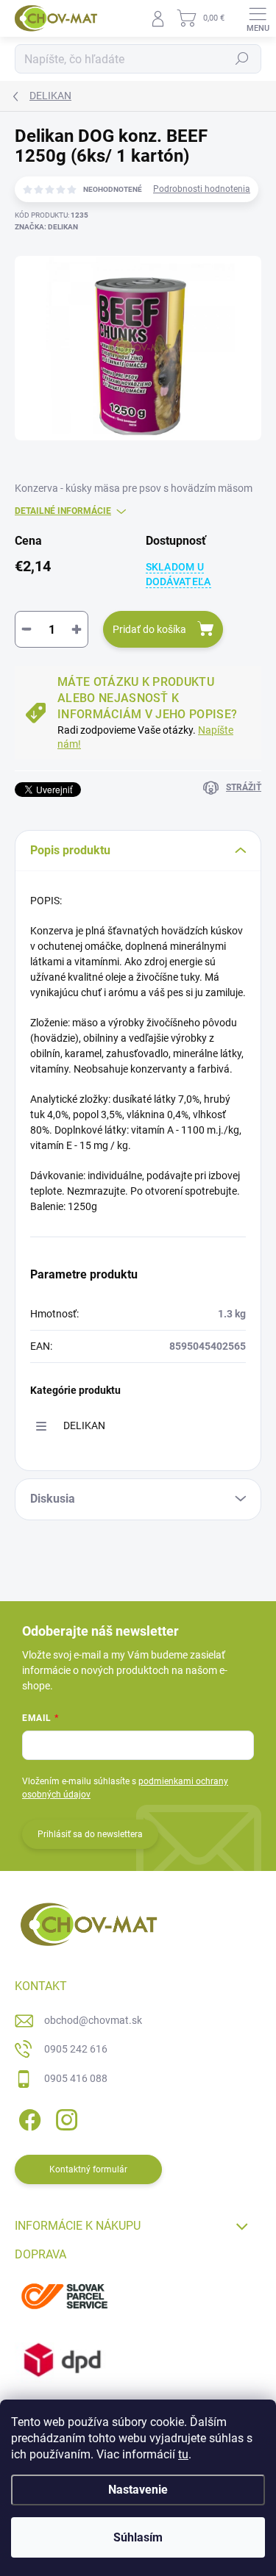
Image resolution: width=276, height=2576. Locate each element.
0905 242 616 (76, 2049)
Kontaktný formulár (88, 2169)
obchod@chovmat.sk (93, 2020)
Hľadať (242, 59)
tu (183, 2454)
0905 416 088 (76, 2078)
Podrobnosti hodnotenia (202, 189)
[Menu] (258, 18)
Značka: (46, 227)
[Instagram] (64, 2118)
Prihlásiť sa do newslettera (90, 1834)
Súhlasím (138, 2537)
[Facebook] (28, 2118)
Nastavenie (138, 2490)
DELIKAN (84, 1425)
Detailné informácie (63, 511)
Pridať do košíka (149, 629)
